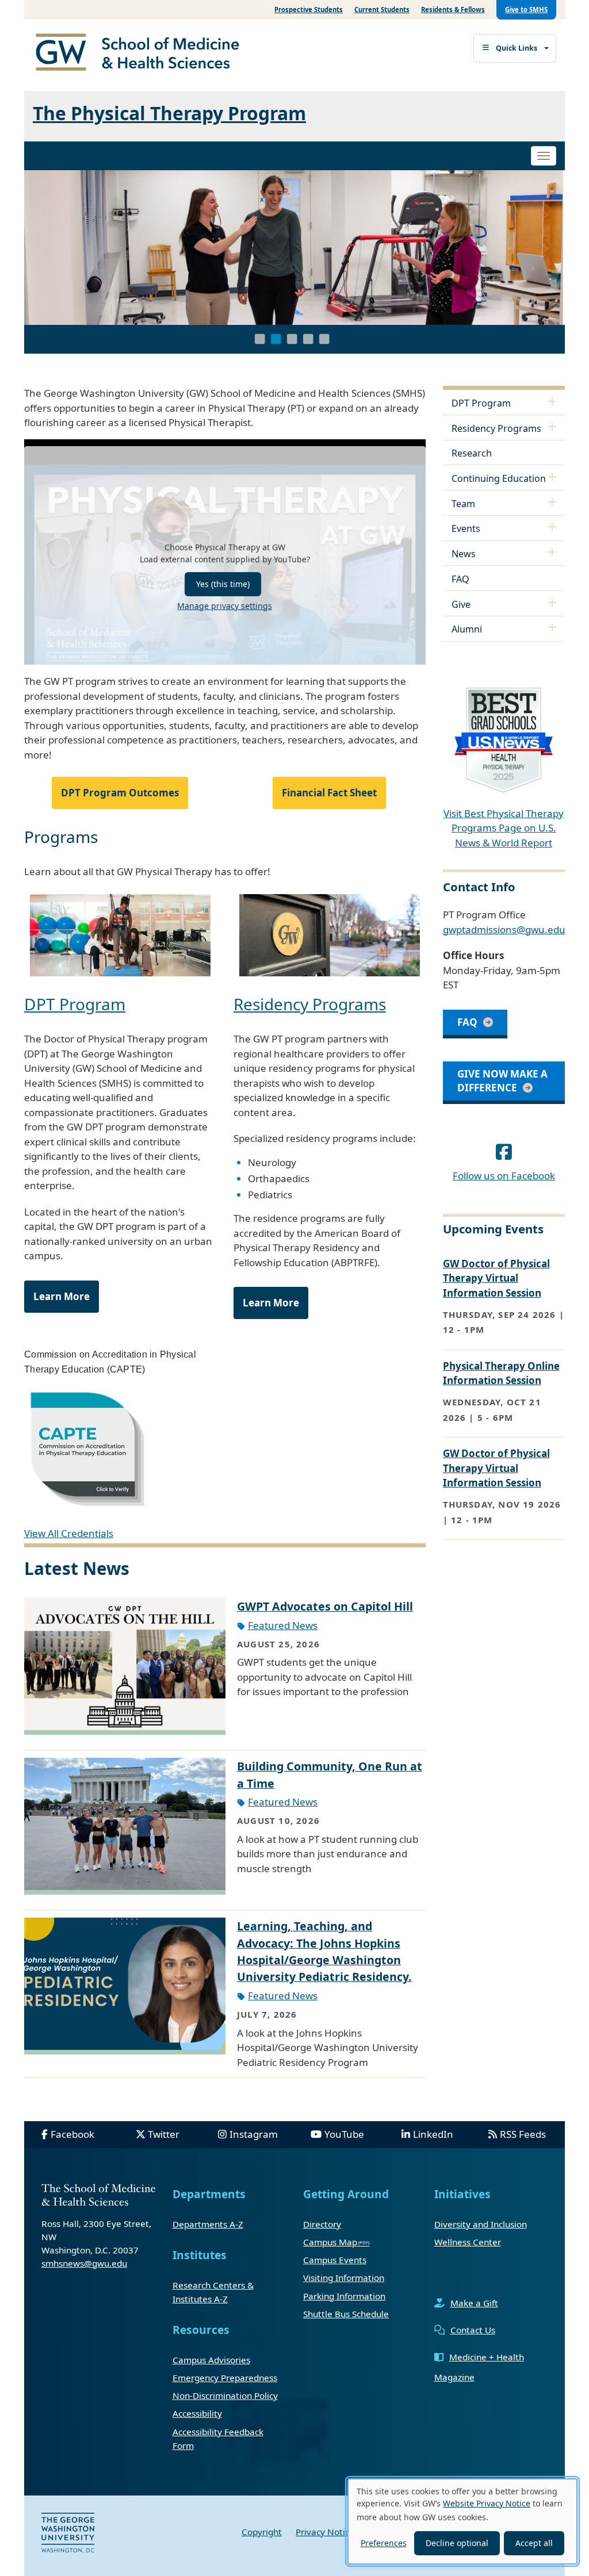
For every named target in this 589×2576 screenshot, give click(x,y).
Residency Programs (310, 1004)
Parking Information (344, 2296)
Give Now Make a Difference (502, 1081)
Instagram (254, 2134)
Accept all (534, 2543)
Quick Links (517, 48)
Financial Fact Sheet (329, 793)
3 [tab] (292, 339)
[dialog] (462, 2521)
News (464, 554)
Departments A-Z (208, 2224)
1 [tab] (260, 339)
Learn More (62, 1296)
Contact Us (473, 2330)
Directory (322, 2224)
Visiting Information (344, 2278)
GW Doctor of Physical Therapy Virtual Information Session (496, 1278)
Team (463, 504)
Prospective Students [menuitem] (309, 9)
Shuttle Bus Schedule (346, 2314)
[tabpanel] (294, 248)
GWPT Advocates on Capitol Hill (325, 1606)
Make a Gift (474, 2303)
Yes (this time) (223, 584)
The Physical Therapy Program (169, 113)
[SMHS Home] (142, 53)
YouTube (344, 2134)
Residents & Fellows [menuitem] (453, 9)
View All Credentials (69, 1533)
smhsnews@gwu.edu (84, 2263)
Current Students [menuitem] (382, 9)
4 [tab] (308, 339)
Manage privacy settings (225, 606)
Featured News (283, 1625)
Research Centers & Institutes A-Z (213, 2292)
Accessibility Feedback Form (218, 2439)
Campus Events (335, 2260)
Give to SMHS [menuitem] (526, 9)
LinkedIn (433, 2134)
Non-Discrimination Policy (225, 2395)
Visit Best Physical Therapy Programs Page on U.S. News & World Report (504, 828)
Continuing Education (499, 478)
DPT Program (75, 1004)
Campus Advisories (211, 2360)
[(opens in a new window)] (504, 1151)
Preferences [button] (384, 2543)
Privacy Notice (325, 2532)
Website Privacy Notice (487, 2503)
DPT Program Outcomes (120, 793)
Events (466, 528)
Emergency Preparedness (225, 2378)
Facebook (72, 2134)
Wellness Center (468, 2242)
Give (461, 604)
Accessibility (197, 2413)
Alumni (467, 629)
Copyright (262, 2532)
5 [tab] (324, 339)
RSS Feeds (523, 2134)
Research (472, 453)
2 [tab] (276, 339)
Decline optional (457, 2543)
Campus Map (330, 2242)
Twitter (164, 2134)
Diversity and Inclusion (481, 2224)
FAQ (460, 579)
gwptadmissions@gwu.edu (504, 929)
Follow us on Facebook (504, 1176)
